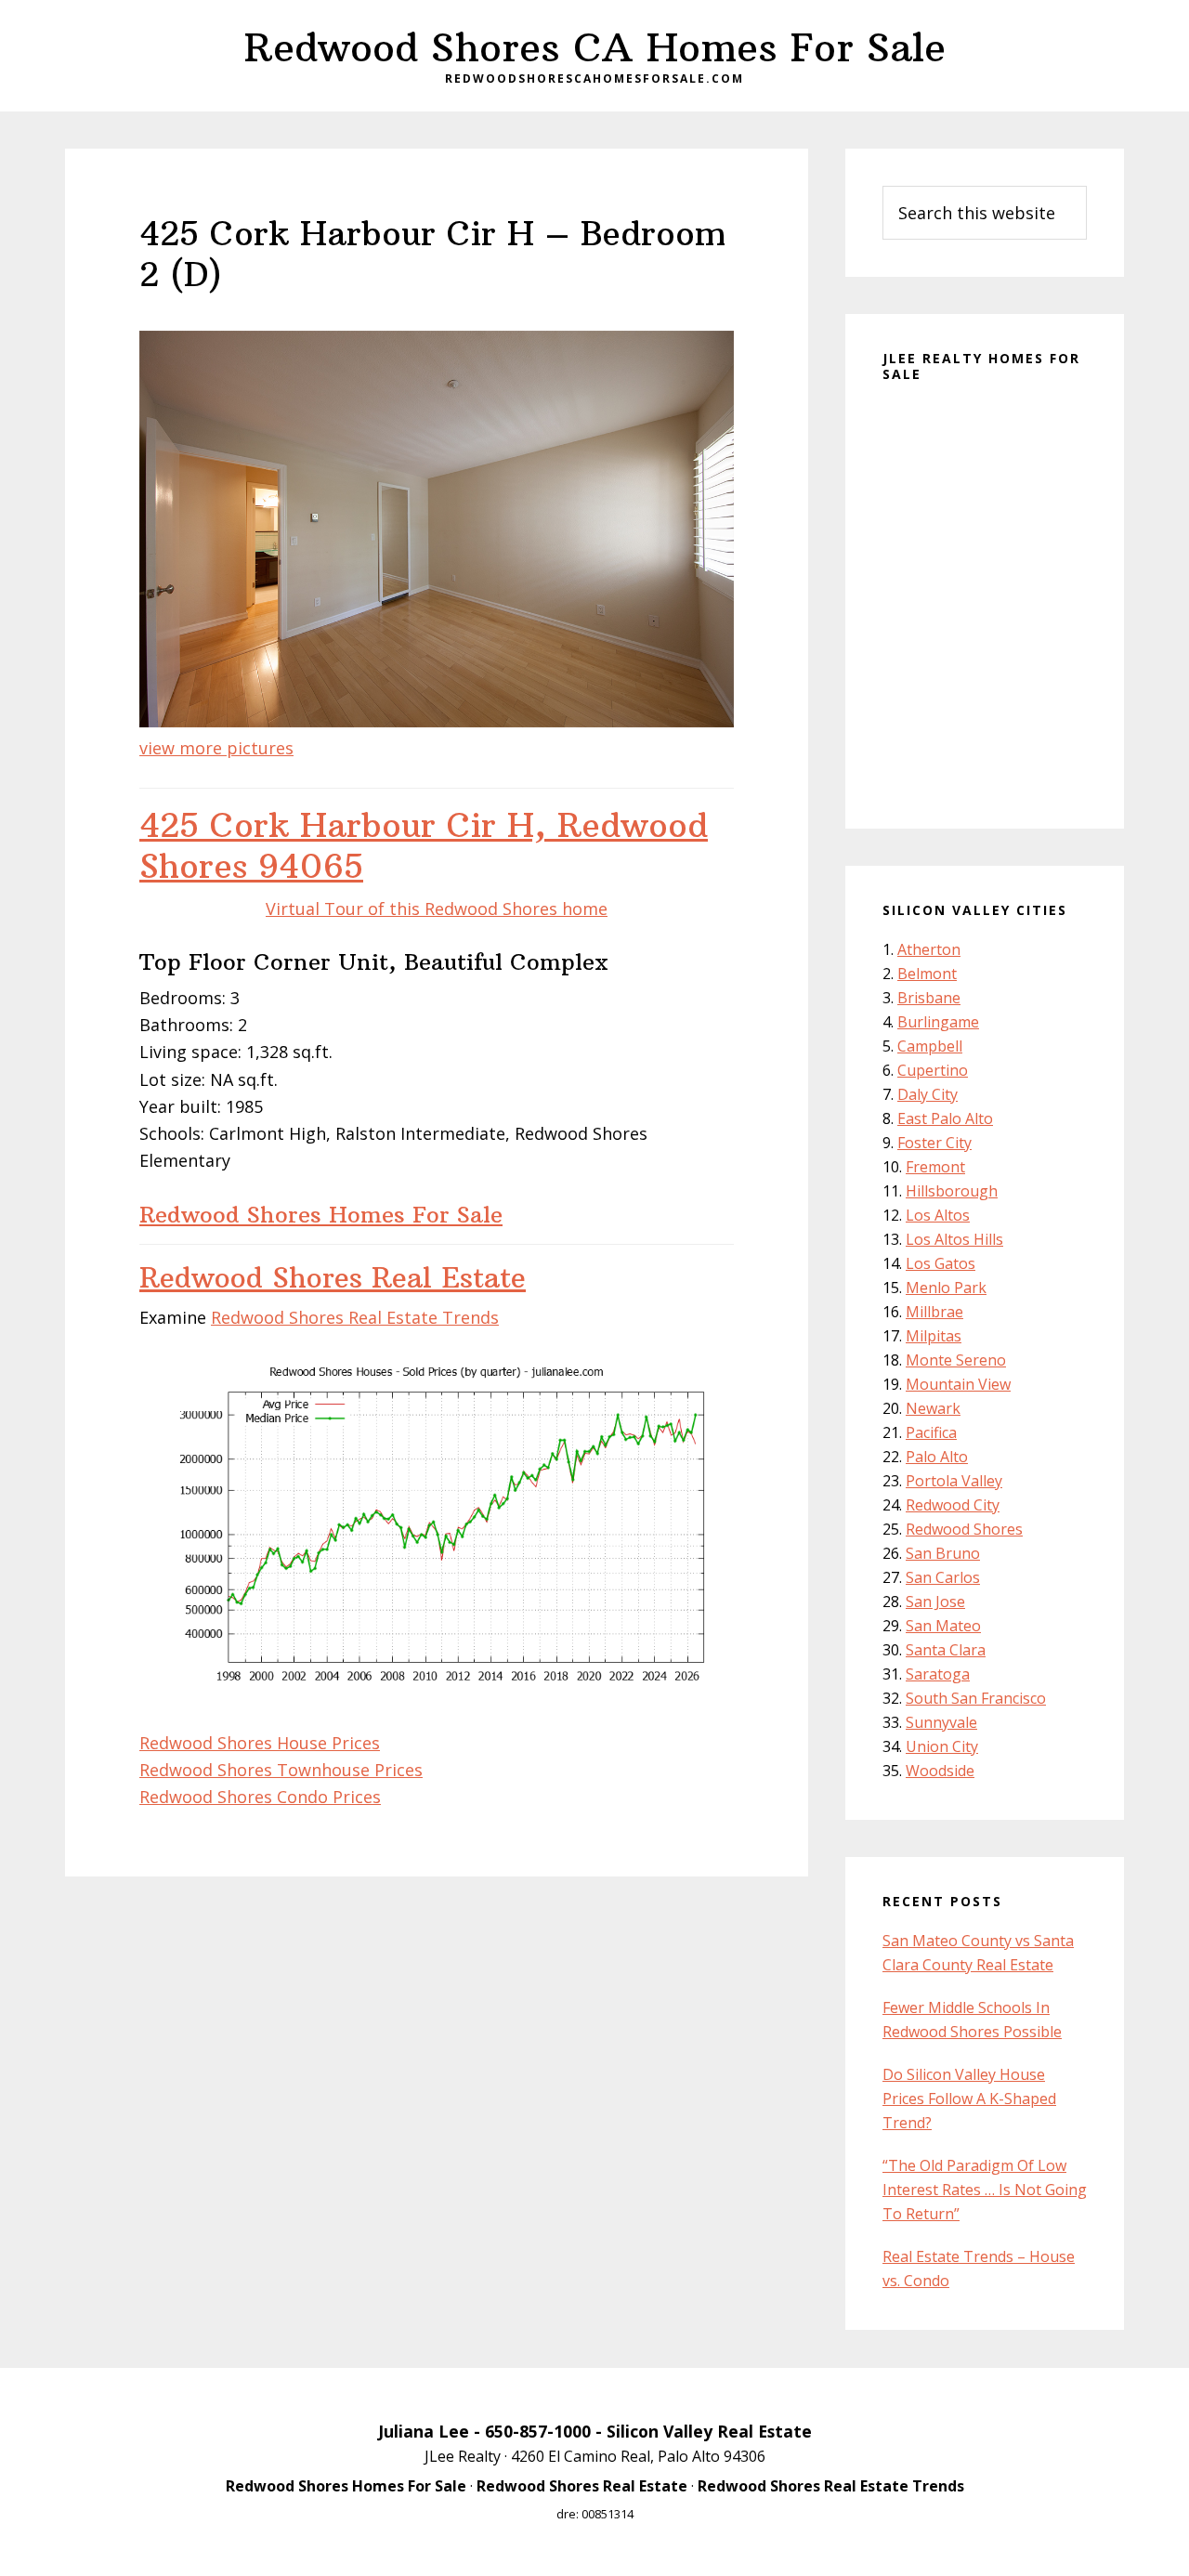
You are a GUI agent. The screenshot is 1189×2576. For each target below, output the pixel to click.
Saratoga (938, 1674)
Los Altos (938, 1215)
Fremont (935, 1167)
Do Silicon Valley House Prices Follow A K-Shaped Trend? (969, 2099)
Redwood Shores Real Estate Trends (355, 1317)
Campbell (930, 1046)
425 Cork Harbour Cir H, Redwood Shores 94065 (424, 845)
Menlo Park (946, 1288)
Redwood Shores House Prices (260, 1743)
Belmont (927, 974)
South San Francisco (976, 1698)
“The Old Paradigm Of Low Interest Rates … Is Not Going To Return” (985, 2190)
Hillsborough (952, 1191)
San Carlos (943, 1577)
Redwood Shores (964, 1529)
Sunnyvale (941, 1722)
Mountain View (958, 1384)
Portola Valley (954, 1481)
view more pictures (216, 748)
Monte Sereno (956, 1360)
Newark (933, 1408)
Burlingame (938, 1022)
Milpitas (934, 1336)
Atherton (929, 949)
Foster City (934, 1143)
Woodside (940, 1771)
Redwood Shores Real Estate (333, 1278)
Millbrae (934, 1312)
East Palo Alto (945, 1118)
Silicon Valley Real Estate (709, 2431)
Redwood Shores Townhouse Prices (281, 1770)
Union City (942, 1746)
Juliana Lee (424, 2431)
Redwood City (953, 1505)
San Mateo (943, 1626)
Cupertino (933, 1070)
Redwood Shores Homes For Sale (321, 1214)
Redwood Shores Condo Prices (260, 1797)
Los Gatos (941, 1263)
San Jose (935, 1602)
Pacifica (931, 1432)
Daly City (928, 1094)
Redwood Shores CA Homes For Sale (595, 47)
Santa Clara (946, 1650)
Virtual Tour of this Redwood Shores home (437, 909)
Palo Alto (937, 1457)
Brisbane (929, 998)
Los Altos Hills (954, 1239)
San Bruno (943, 1553)
